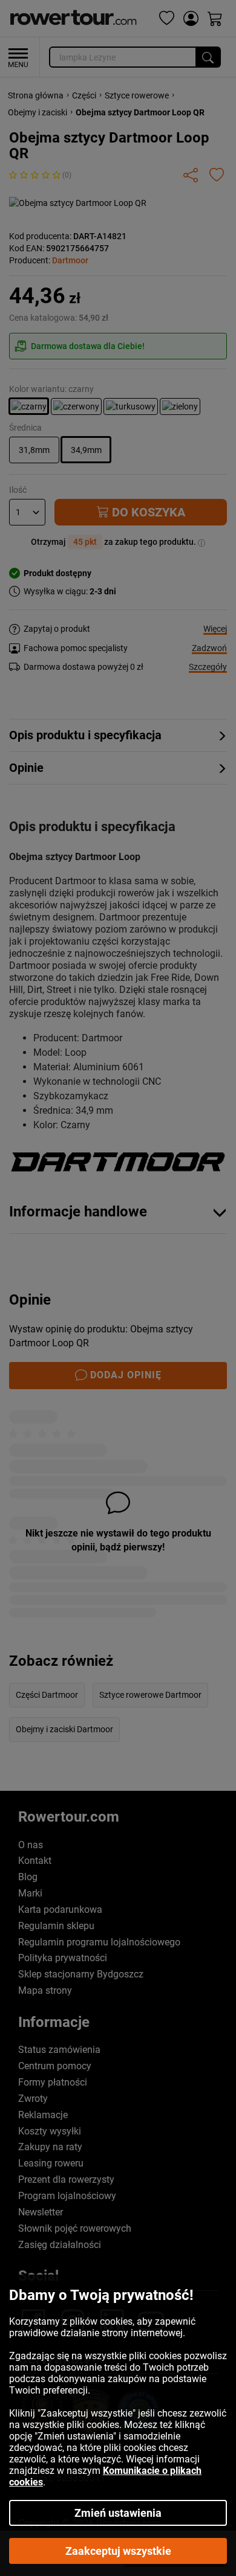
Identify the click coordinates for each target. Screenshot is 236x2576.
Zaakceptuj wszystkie (118, 2551)
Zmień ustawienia (118, 2513)
